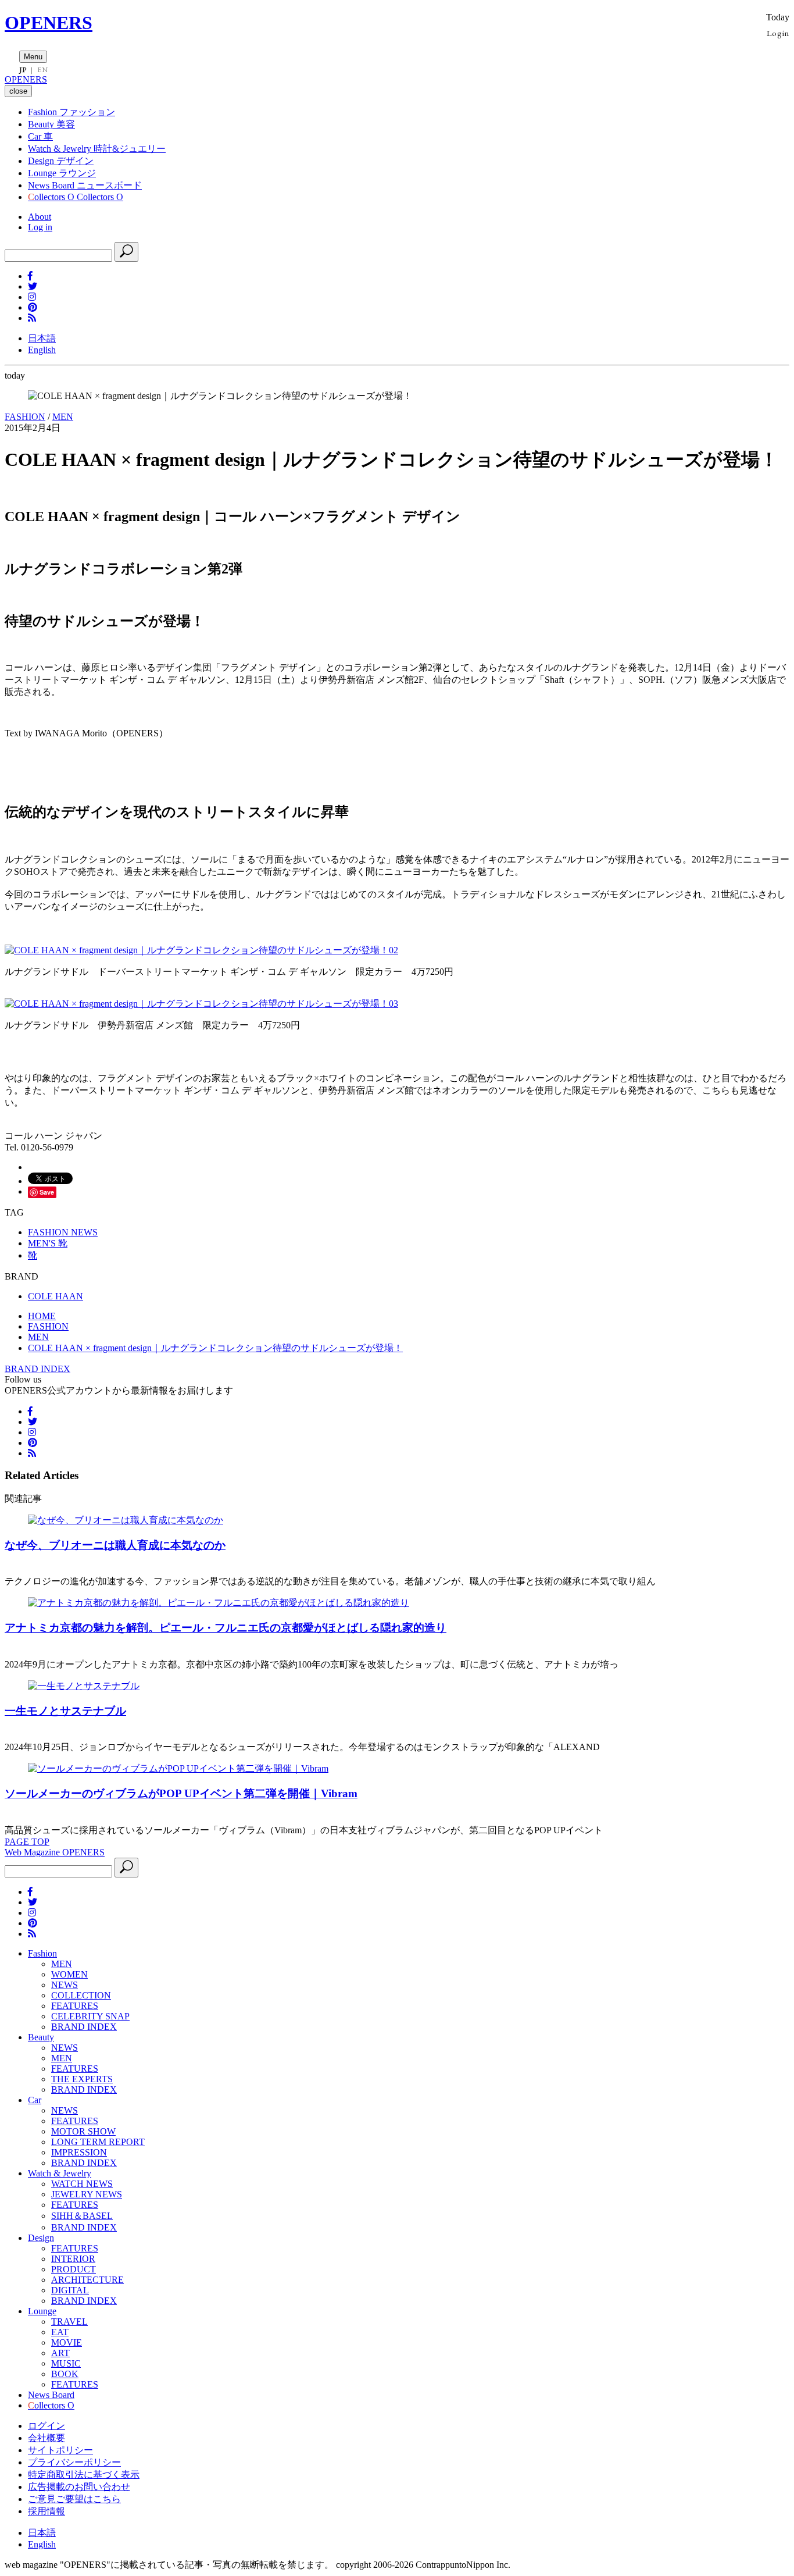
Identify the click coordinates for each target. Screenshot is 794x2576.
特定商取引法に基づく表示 (84, 2475)
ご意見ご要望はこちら (74, 2499)
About (40, 217)
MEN (63, 417)
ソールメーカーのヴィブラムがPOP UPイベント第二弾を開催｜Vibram (181, 1793)
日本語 (42, 338)
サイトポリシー (60, 2450)
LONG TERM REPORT (98, 2142)
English (42, 350)
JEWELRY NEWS (87, 2194)
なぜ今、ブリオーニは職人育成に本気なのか (115, 1545)
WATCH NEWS (82, 2184)
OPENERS (49, 23)
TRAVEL (69, 2322)
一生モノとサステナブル (65, 1711)
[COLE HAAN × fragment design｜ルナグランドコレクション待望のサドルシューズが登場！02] (201, 950)
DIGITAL (70, 2290)
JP (23, 70)
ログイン (47, 2426)
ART (60, 2353)
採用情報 (47, 2511)
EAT (60, 2332)
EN (42, 70)
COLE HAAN (56, 1296)
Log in (40, 227)
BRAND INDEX (37, 1369)
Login (778, 33)
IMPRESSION (79, 2152)
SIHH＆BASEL (82, 2216)
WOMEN (69, 1974)
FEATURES (75, 2006)
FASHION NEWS (63, 1232)
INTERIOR (73, 2259)
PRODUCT (74, 2269)
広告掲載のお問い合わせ (79, 2487)
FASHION (25, 417)
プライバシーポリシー (74, 2462)
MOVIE (67, 2342)
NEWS (65, 1985)
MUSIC (66, 2363)
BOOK (65, 2374)
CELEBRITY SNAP (90, 2016)
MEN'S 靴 (48, 1243)
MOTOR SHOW (83, 2131)
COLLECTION (81, 1995)
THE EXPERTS (82, 2079)
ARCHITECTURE (87, 2280)
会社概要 (47, 2438)
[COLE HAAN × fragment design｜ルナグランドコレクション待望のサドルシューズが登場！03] (201, 1004)
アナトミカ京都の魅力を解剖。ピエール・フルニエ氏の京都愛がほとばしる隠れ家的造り (226, 1628)
